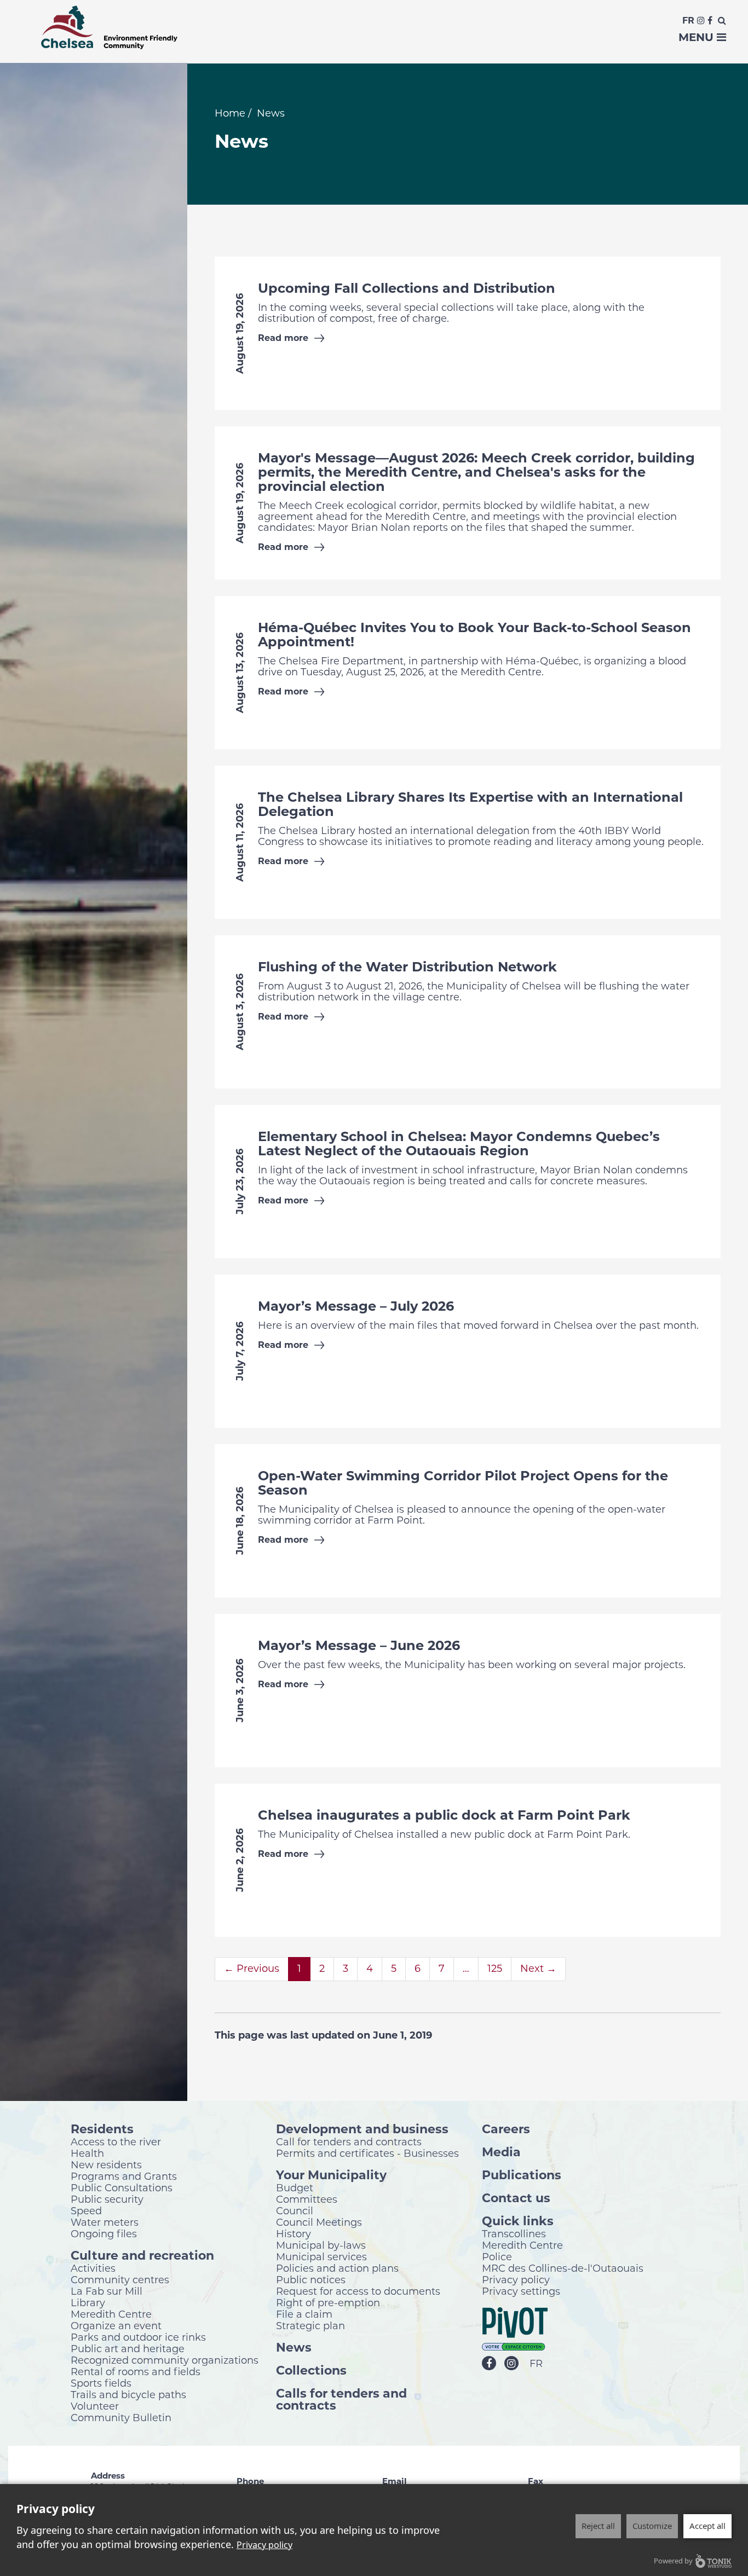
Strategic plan (310, 2325)
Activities (93, 2268)
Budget (295, 2187)
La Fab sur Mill (107, 2291)
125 (495, 1969)
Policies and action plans (337, 2268)
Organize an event (116, 2325)
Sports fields (101, 2383)
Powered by (673, 2561)
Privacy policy (516, 2279)
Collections (311, 2370)
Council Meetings (319, 2222)
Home (230, 113)
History (294, 2233)
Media (501, 2152)
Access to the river (116, 2141)
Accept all (707, 2526)
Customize (652, 2526)
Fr (688, 21)
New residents (106, 2164)
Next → (538, 1969)
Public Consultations (122, 2187)
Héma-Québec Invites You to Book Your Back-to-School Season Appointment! (474, 635)
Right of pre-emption (328, 2302)
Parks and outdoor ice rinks (138, 2337)
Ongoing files (104, 2233)
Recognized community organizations (165, 2360)
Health (87, 2153)
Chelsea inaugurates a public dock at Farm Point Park (444, 1815)
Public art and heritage (128, 2348)
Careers (506, 2129)
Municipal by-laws (321, 2245)
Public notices (311, 2279)
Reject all (598, 2526)
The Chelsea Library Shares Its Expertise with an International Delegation (470, 804)
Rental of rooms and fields (136, 2371)
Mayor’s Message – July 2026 (356, 1306)
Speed (86, 2210)
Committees (307, 2199)
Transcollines (514, 2233)
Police (497, 2256)
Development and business (362, 2129)
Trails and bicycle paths (128, 2394)
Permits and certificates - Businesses (367, 2153)
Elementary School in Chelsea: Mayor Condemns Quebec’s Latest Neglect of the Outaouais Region (459, 1144)
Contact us (516, 2198)
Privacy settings (521, 2291)
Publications (522, 2175)
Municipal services (321, 2256)
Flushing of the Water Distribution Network (407, 967)
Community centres (120, 2279)
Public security (107, 2199)
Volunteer (95, 2406)
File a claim (304, 2314)
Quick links (518, 2221)
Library (88, 2302)
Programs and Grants (124, 2176)
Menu (698, 37)
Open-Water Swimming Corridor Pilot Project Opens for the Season (463, 1483)
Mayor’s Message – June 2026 (359, 1645)
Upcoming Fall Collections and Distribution (407, 288)
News (294, 2347)
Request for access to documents (358, 2291)
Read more (283, 338)
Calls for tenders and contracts (341, 2399)
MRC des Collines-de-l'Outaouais (563, 2268)
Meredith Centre (111, 2314)
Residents (102, 2129)
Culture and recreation (142, 2255)
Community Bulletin (121, 2417)
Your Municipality (331, 2175)
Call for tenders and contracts (349, 2141)
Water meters (105, 2222)
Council (295, 2210)
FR (536, 2364)
